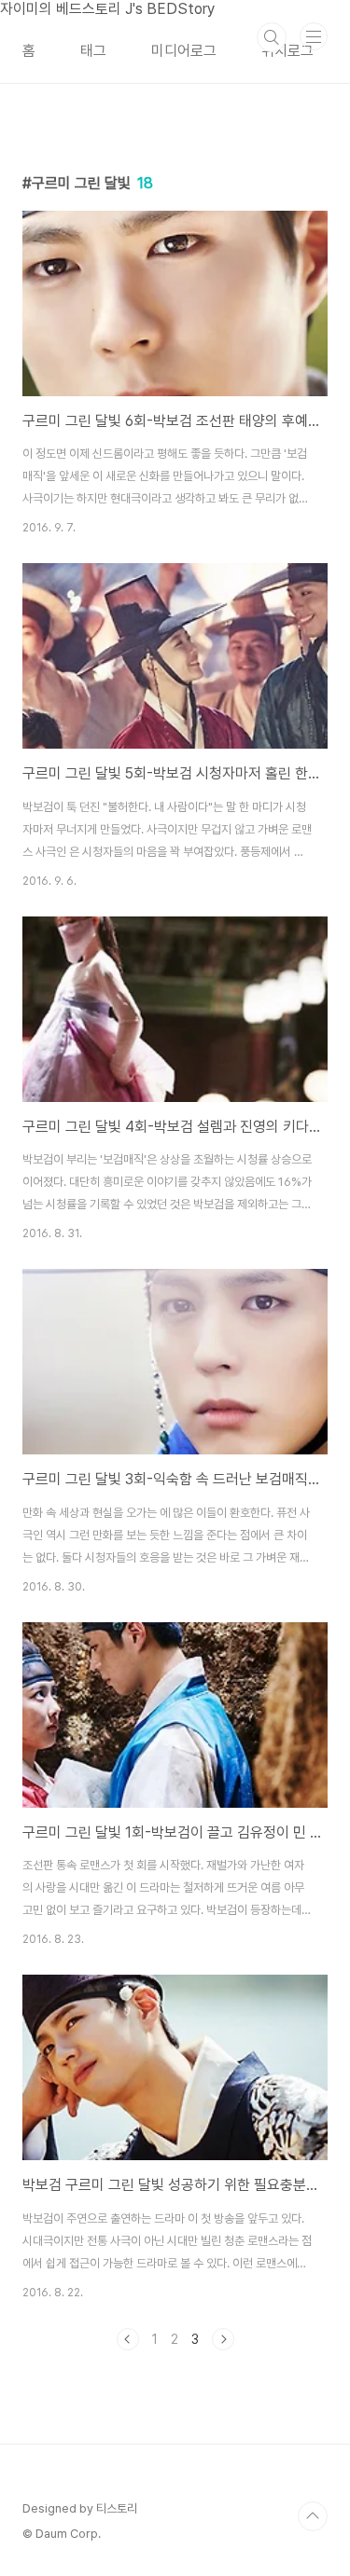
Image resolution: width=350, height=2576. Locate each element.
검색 (272, 37)
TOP (313, 2516)
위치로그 (287, 51)
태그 (93, 51)
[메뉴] (314, 36)
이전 (128, 2339)
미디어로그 (184, 51)
